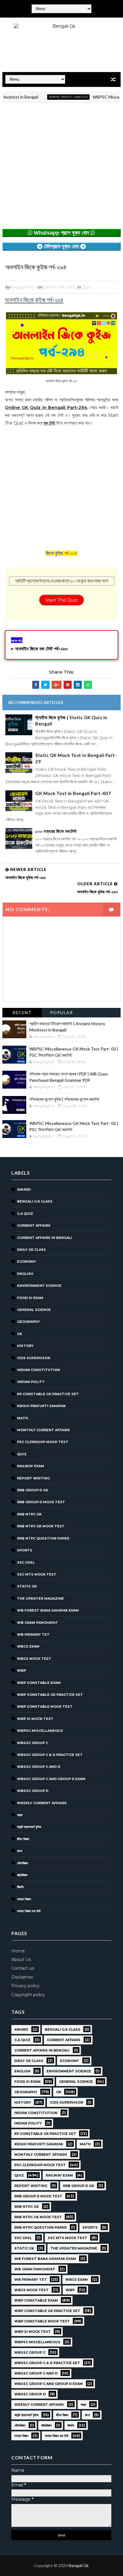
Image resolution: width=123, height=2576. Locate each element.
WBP (21, 1671)
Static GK (27, 1586)
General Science (34, 1310)
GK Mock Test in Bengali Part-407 (73, 793)
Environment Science (39, 1286)
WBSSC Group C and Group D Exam (51, 1779)
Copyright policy (28, 1995)
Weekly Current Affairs (42, 1803)
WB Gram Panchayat (37, 1623)
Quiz (87, 287)
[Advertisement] (61, 168)
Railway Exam (31, 1466)
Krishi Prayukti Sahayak (41, 1406)
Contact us (23, 1968)
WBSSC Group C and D (39, 1767)
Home (18, 1951)
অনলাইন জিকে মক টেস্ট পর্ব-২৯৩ (41, 649)
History (25, 1346)
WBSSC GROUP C (33, 1743)
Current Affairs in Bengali (45, 1238)
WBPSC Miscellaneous (53, 97)
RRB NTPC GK (29, 1514)
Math (23, 1418)
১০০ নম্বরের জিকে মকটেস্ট (56, 831)
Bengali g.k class (35, 1201)
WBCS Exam (28, 1646)
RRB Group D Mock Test (41, 1502)
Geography (29, 1322)
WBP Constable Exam (39, 1683)
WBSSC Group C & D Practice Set (50, 1755)
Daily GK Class (31, 1250)
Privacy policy (26, 1986)
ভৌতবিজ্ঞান (23, 1863)
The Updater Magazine (40, 1598)
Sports (25, 1550)
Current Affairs (34, 1225)
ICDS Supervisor (34, 1358)
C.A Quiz (25, 1214)
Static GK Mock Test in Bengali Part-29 (76, 758)
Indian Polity (31, 1382)
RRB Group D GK (33, 1490)
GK (20, 1334)
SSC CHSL (26, 1562)
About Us (21, 1960)
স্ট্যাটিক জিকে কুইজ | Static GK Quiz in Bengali (71, 721)
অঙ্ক (20, 1815)
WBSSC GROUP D (33, 1791)
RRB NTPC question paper (43, 1538)
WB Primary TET (33, 1634)
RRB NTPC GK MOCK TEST (41, 1526)
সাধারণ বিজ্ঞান (24, 1899)
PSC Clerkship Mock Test (43, 1442)
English (25, 1274)
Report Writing (33, 1478)
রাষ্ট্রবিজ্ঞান (22, 1875)
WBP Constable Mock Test (45, 1707)
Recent (22, 1013)
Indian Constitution (39, 1370)
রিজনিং (20, 1887)
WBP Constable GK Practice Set (50, 1695)
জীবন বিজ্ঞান (23, 1839)
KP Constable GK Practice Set (48, 1394)
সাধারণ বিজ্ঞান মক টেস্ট (29, 1911)
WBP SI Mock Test (35, 1719)
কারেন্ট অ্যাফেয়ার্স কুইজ (29, 1827)
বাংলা (20, 1851)
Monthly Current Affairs (43, 1430)
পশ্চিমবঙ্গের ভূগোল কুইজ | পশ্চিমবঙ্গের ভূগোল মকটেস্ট (64, 1099)
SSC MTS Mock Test (37, 1574)
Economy (27, 1262)
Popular (62, 1013)
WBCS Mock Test (34, 1659)
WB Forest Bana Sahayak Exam (48, 1610)
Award (24, 1189)
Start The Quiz (61, 600)
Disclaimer (22, 1977)
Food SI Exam (30, 1298)
